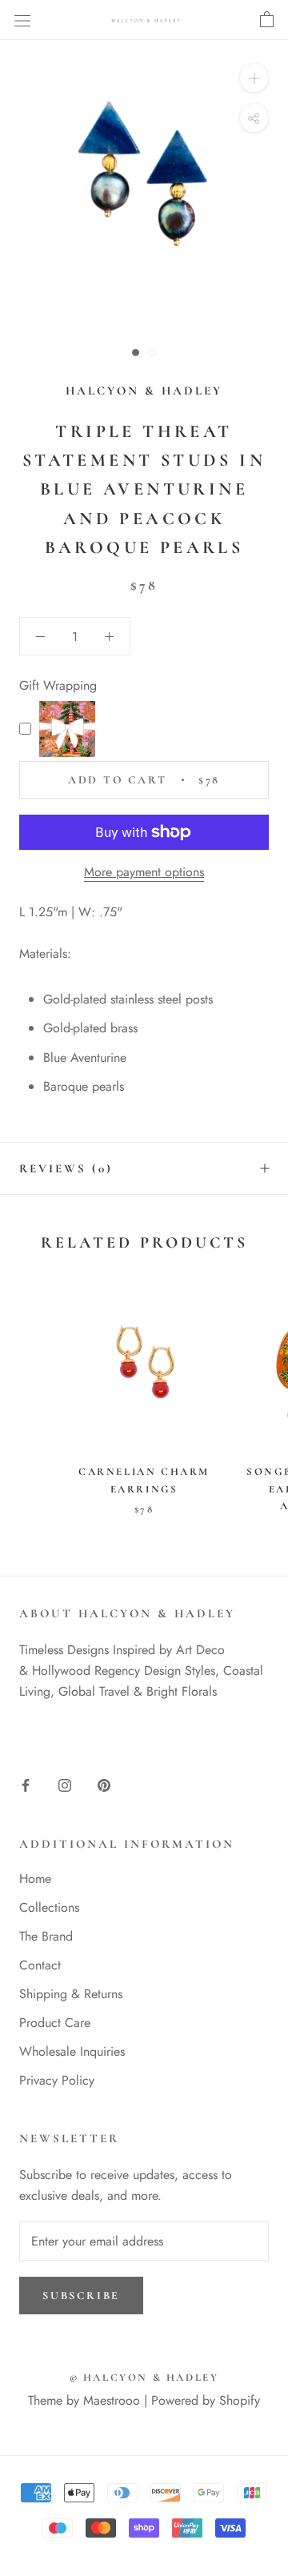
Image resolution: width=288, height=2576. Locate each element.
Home (35, 1879)
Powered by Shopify (206, 2400)
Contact (40, 1965)
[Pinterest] (104, 1785)
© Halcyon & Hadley (144, 2378)
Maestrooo (112, 2400)
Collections (49, 1907)
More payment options (144, 872)
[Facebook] (26, 1785)
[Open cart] (267, 20)
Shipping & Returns (71, 1994)
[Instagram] (65, 1785)
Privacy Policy (57, 2080)
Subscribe (81, 2296)
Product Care (55, 2023)
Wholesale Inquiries (72, 2051)
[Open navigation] (22, 20)
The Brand (46, 1936)
